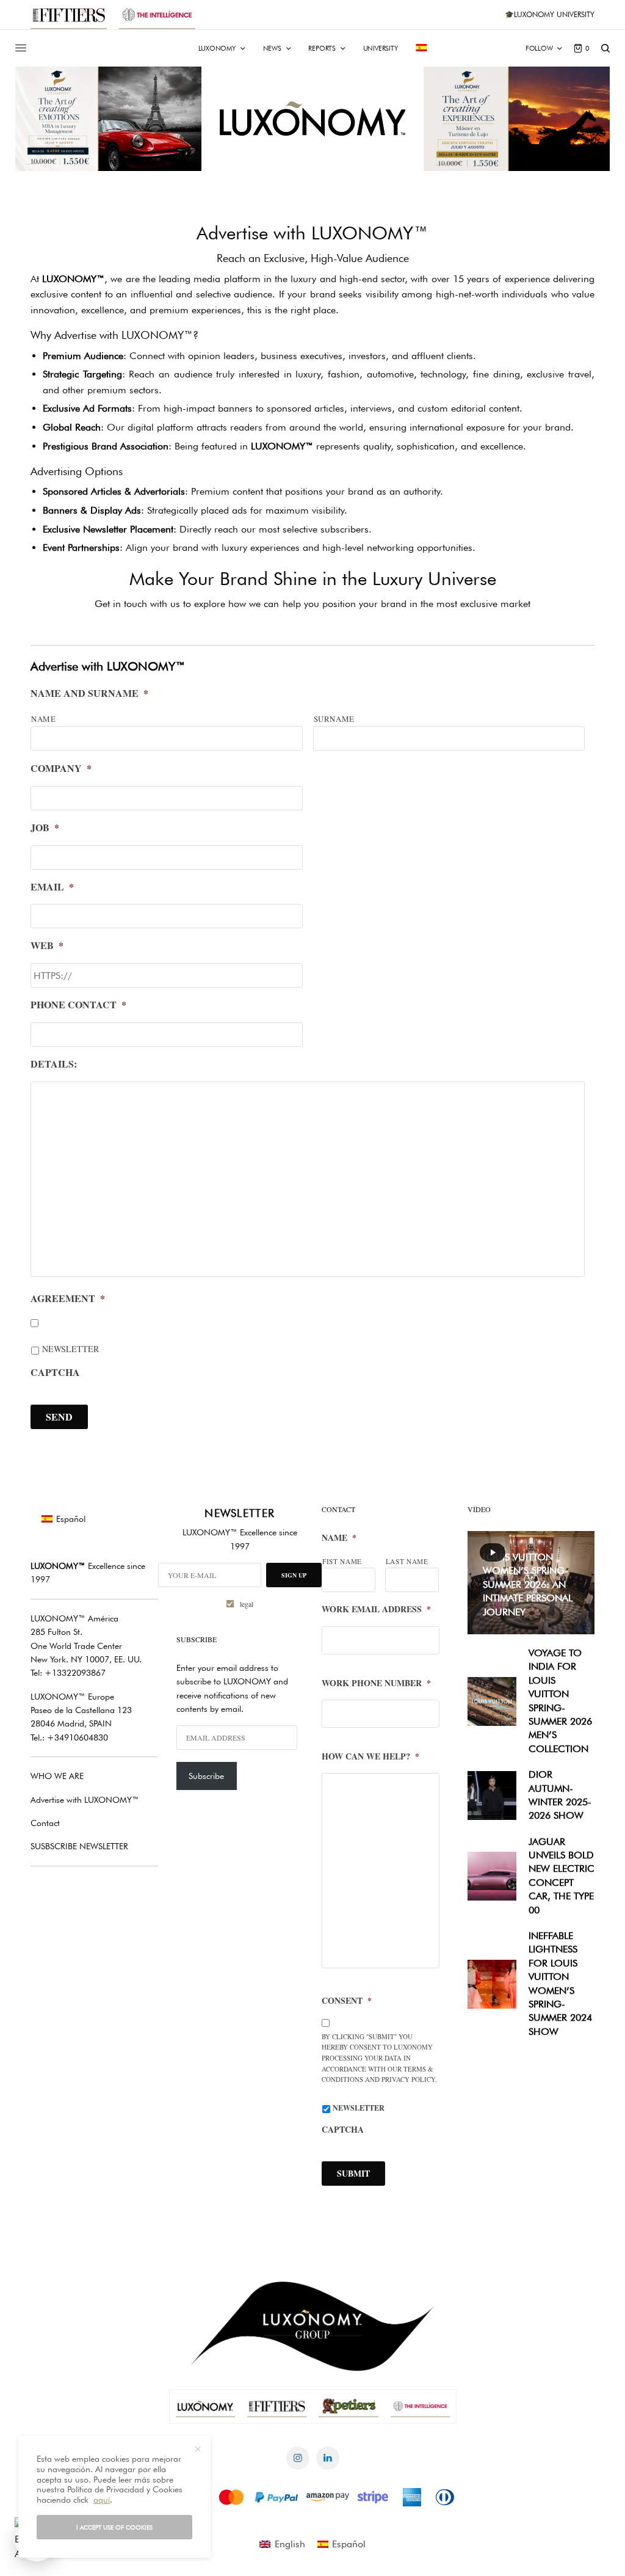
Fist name (342, 1561)
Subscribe (206, 1776)
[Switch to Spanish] (422, 48)
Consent (347, 2001)
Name (44, 719)
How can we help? (370, 1756)
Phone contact (78, 1005)
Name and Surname (89, 693)
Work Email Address (376, 1609)
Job (45, 828)
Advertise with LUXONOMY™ (85, 1800)
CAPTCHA (55, 1373)
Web (47, 946)
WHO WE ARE (57, 1776)
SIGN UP (294, 1575)
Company (61, 769)
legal (247, 1604)
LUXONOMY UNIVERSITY (554, 14)
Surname (334, 719)
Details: (54, 1064)
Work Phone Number (376, 1683)
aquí (102, 2500)
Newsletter (70, 1349)
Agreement (68, 1299)
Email (52, 887)
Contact (45, 1823)
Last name (407, 1561)
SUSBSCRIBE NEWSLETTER (79, 1846)
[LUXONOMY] (313, 119)
